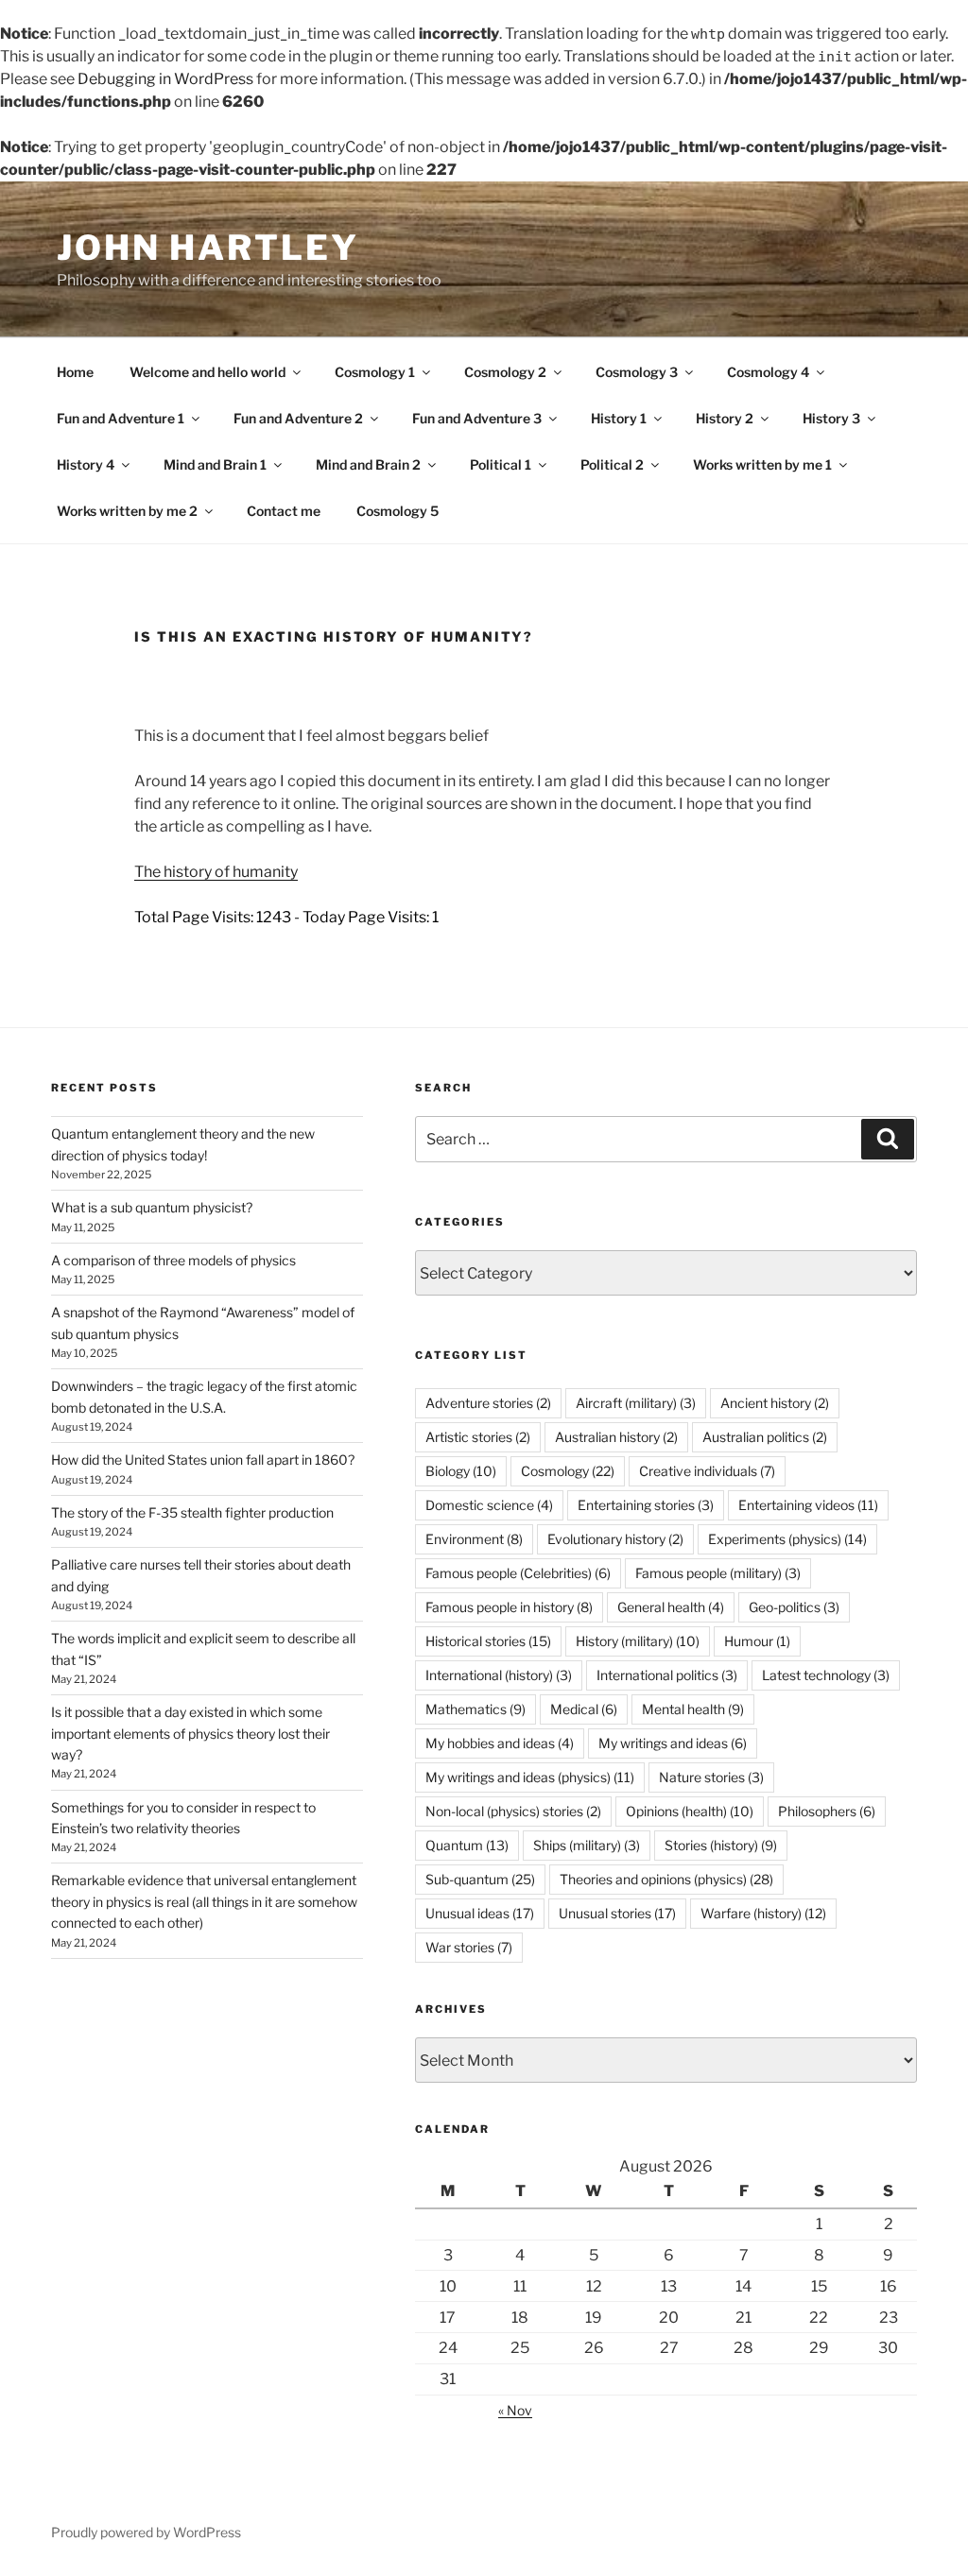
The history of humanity (216, 872)
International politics (667, 1675)
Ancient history (775, 1403)
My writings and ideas (673, 1743)
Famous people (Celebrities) (518, 1573)
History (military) (638, 1641)
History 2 (725, 418)
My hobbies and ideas (500, 1743)
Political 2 (612, 464)
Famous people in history (509, 1607)
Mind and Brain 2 (368, 464)
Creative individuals (707, 1471)
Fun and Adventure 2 (298, 418)
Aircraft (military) (636, 1403)
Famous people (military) (718, 1573)
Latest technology (826, 1675)
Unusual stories (617, 1913)
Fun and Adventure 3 (477, 418)
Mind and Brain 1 (215, 464)
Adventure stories (488, 1403)
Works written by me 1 (762, 464)
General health (671, 1607)
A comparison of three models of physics (173, 1260)
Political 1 (501, 464)
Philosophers (827, 1811)
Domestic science (489, 1505)
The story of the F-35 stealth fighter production (192, 1512)
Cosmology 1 (375, 372)
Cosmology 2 (505, 372)
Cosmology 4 (768, 372)
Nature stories (711, 1777)
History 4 (86, 464)
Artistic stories (478, 1437)
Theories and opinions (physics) (666, 1879)
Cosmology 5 (398, 511)
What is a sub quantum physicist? (152, 1207)
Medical (584, 1709)
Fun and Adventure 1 (121, 418)
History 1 (619, 418)
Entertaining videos (808, 1505)
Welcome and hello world (207, 372)
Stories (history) (721, 1845)
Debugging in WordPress (165, 79)
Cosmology (568, 1471)
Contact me (284, 511)
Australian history (616, 1437)
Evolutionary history (615, 1539)
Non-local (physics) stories (513, 1811)
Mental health (693, 1709)
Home (75, 372)
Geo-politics (794, 1607)
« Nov (515, 2410)
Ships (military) (587, 1845)
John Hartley (208, 248)
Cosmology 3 (637, 372)
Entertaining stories (646, 1505)
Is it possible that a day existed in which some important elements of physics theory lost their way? (190, 1733)
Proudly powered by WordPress (146, 2532)
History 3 (831, 418)
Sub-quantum (480, 1879)
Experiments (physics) (787, 1539)
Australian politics (765, 1437)
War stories (469, 1947)
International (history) (499, 1675)
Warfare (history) (763, 1913)
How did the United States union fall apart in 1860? (203, 1460)
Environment (474, 1539)
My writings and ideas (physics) (530, 1777)
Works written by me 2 (127, 511)
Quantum (467, 1845)
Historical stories (488, 1641)
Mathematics (475, 1709)
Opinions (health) (690, 1811)
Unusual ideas (480, 1913)
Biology (461, 1471)
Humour (757, 1641)
